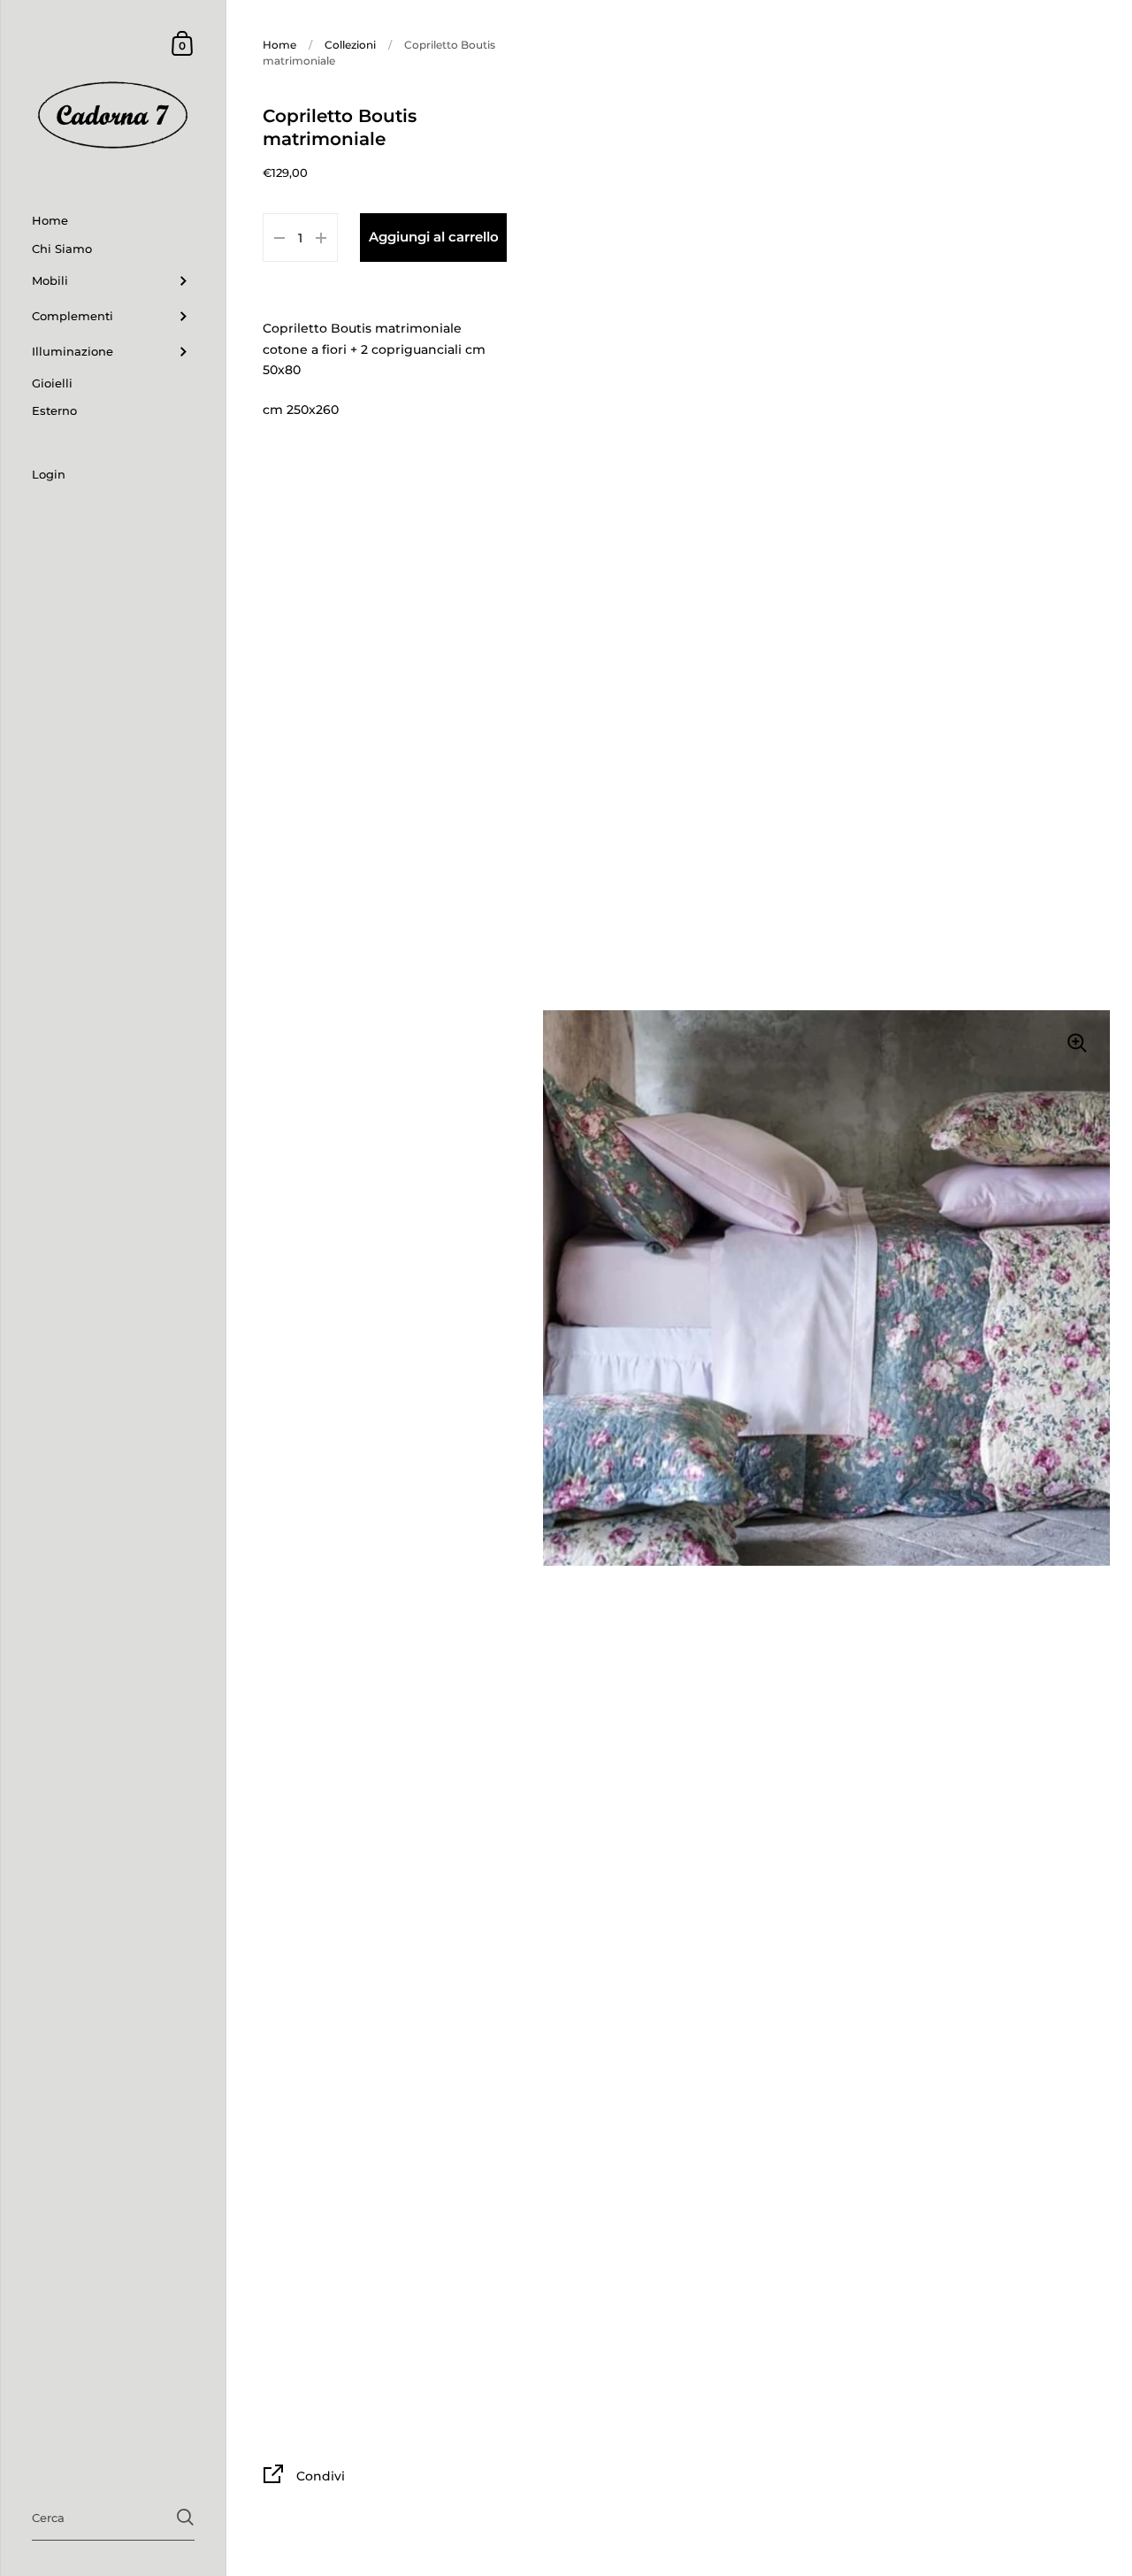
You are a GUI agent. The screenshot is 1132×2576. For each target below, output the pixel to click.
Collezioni (350, 45)
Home (279, 45)
